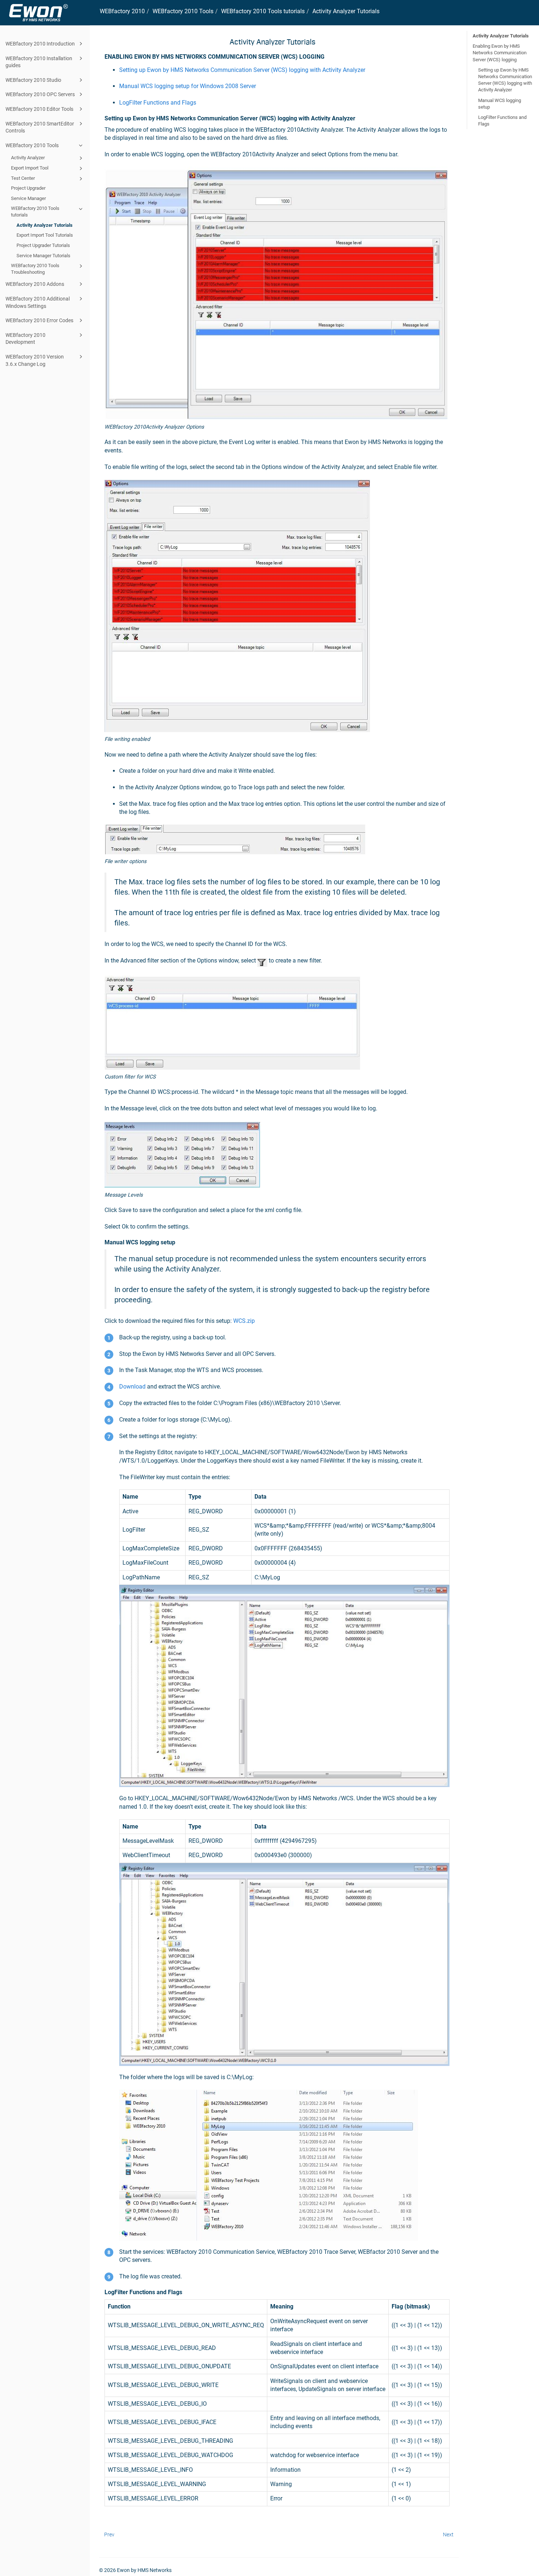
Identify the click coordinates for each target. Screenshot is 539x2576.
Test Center (23, 178)
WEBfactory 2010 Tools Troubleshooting (35, 269)
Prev (109, 2535)
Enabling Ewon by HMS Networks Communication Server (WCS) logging (500, 53)
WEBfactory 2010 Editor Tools (39, 109)
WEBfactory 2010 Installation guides (39, 62)
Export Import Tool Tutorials (45, 235)
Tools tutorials (263, 11)
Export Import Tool (30, 168)
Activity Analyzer (28, 158)
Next (448, 2535)
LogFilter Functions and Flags (158, 103)
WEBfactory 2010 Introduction (40, 44)
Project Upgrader (28, 188)
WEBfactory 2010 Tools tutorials (35, 212)
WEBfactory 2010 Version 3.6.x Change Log (35, 360)
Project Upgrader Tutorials (43, 245)
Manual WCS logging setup (500, 104)
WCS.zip (244, 1321)
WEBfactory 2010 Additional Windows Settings (38, 302)
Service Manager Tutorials (43, 256)
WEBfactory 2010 (122, 11)
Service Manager (28, 198)
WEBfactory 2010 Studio (33, 80)
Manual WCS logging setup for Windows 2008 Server (188, 86)
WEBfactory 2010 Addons (35, 284)
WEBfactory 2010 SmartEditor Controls (40, 127)
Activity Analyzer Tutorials (45, 225)
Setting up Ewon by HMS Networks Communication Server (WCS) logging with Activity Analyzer (505, 80)
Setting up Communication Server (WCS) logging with (242, 70)
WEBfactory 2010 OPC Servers (40, 94)
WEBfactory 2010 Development (25, 339)
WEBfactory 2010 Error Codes (39, 320)
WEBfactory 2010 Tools (32, 145)
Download (132, 1387)
